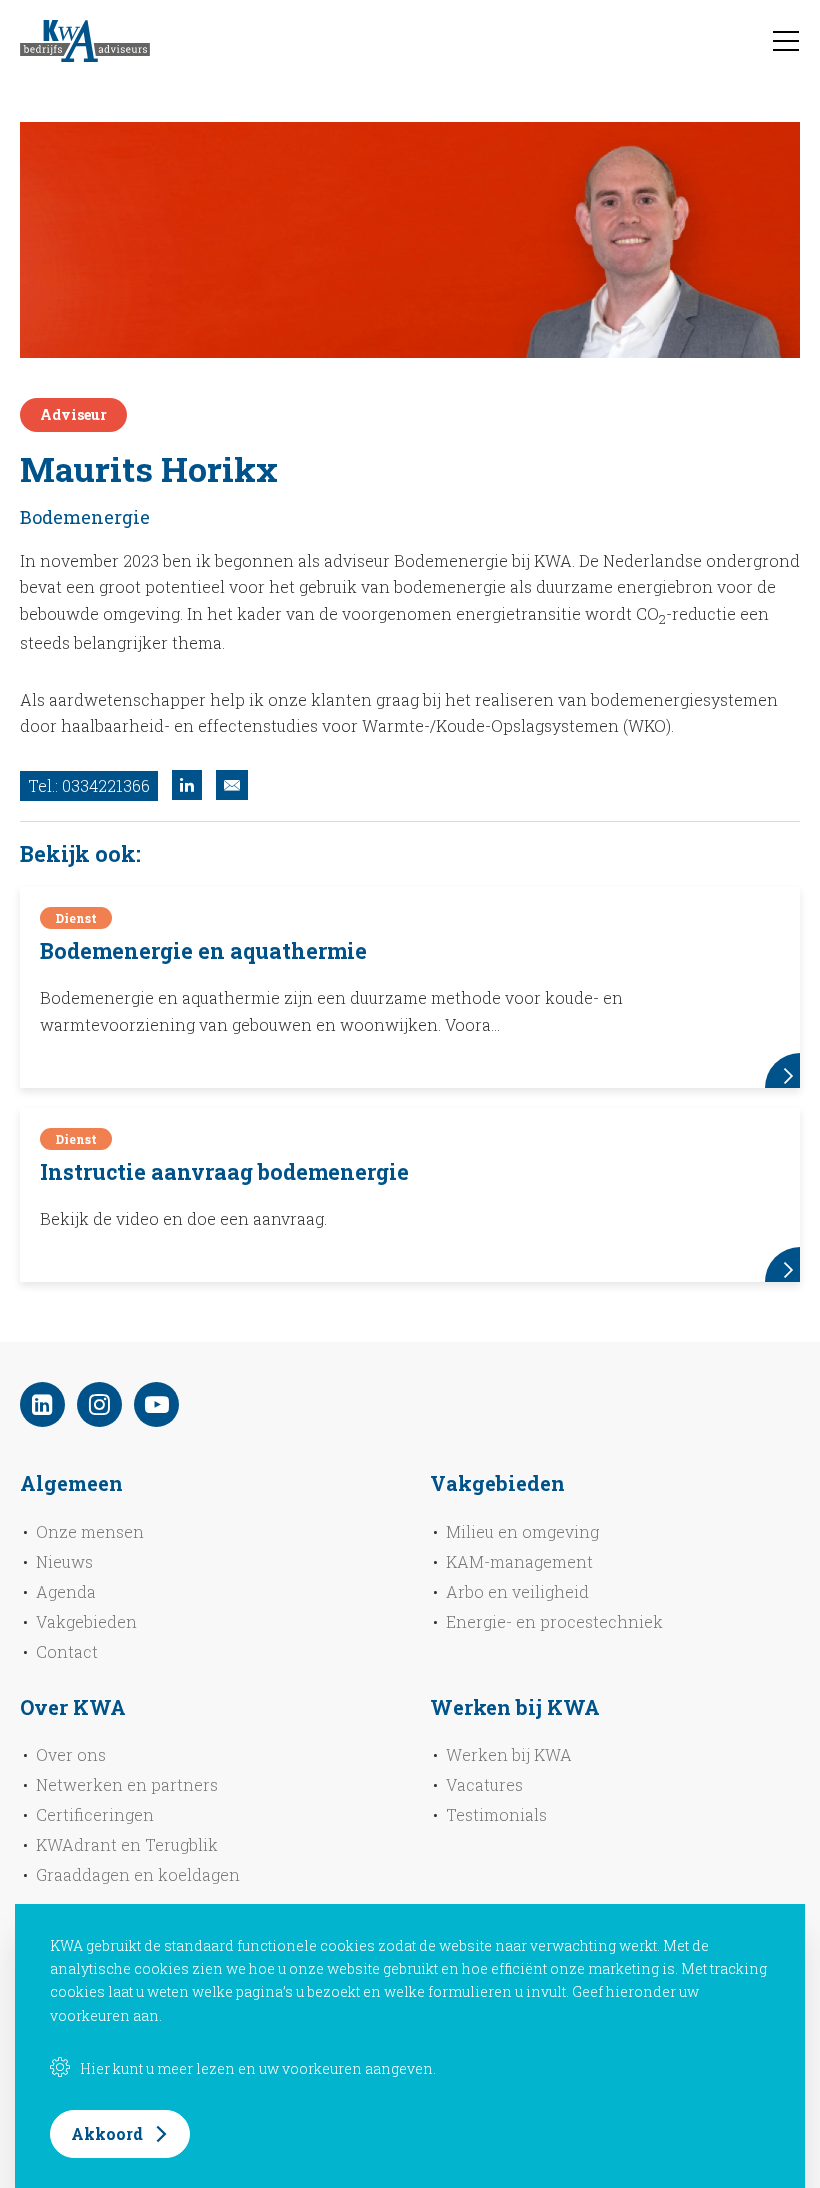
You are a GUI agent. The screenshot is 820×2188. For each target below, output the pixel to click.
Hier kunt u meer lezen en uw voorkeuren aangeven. (258, 2068)
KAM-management (519, 1561)
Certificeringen (95, 1814)
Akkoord (107, 2133)
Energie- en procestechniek (554, 1621)
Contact (67, 1651)
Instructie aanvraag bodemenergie (224, 1172)
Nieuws (64, 1561)
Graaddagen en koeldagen (138, 1874)
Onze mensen (90, 1531)
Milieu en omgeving (522, 1531)
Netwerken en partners (127, 1784)
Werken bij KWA (509, 1754)
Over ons (71, 1754)
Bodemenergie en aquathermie (203, 951)
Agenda (66, 1591)
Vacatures (484, 1784)
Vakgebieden (86, 1621)
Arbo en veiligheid (517, 1591)
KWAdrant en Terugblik (127, 1844)
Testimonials (496, 1814)
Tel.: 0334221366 (89, 785)
